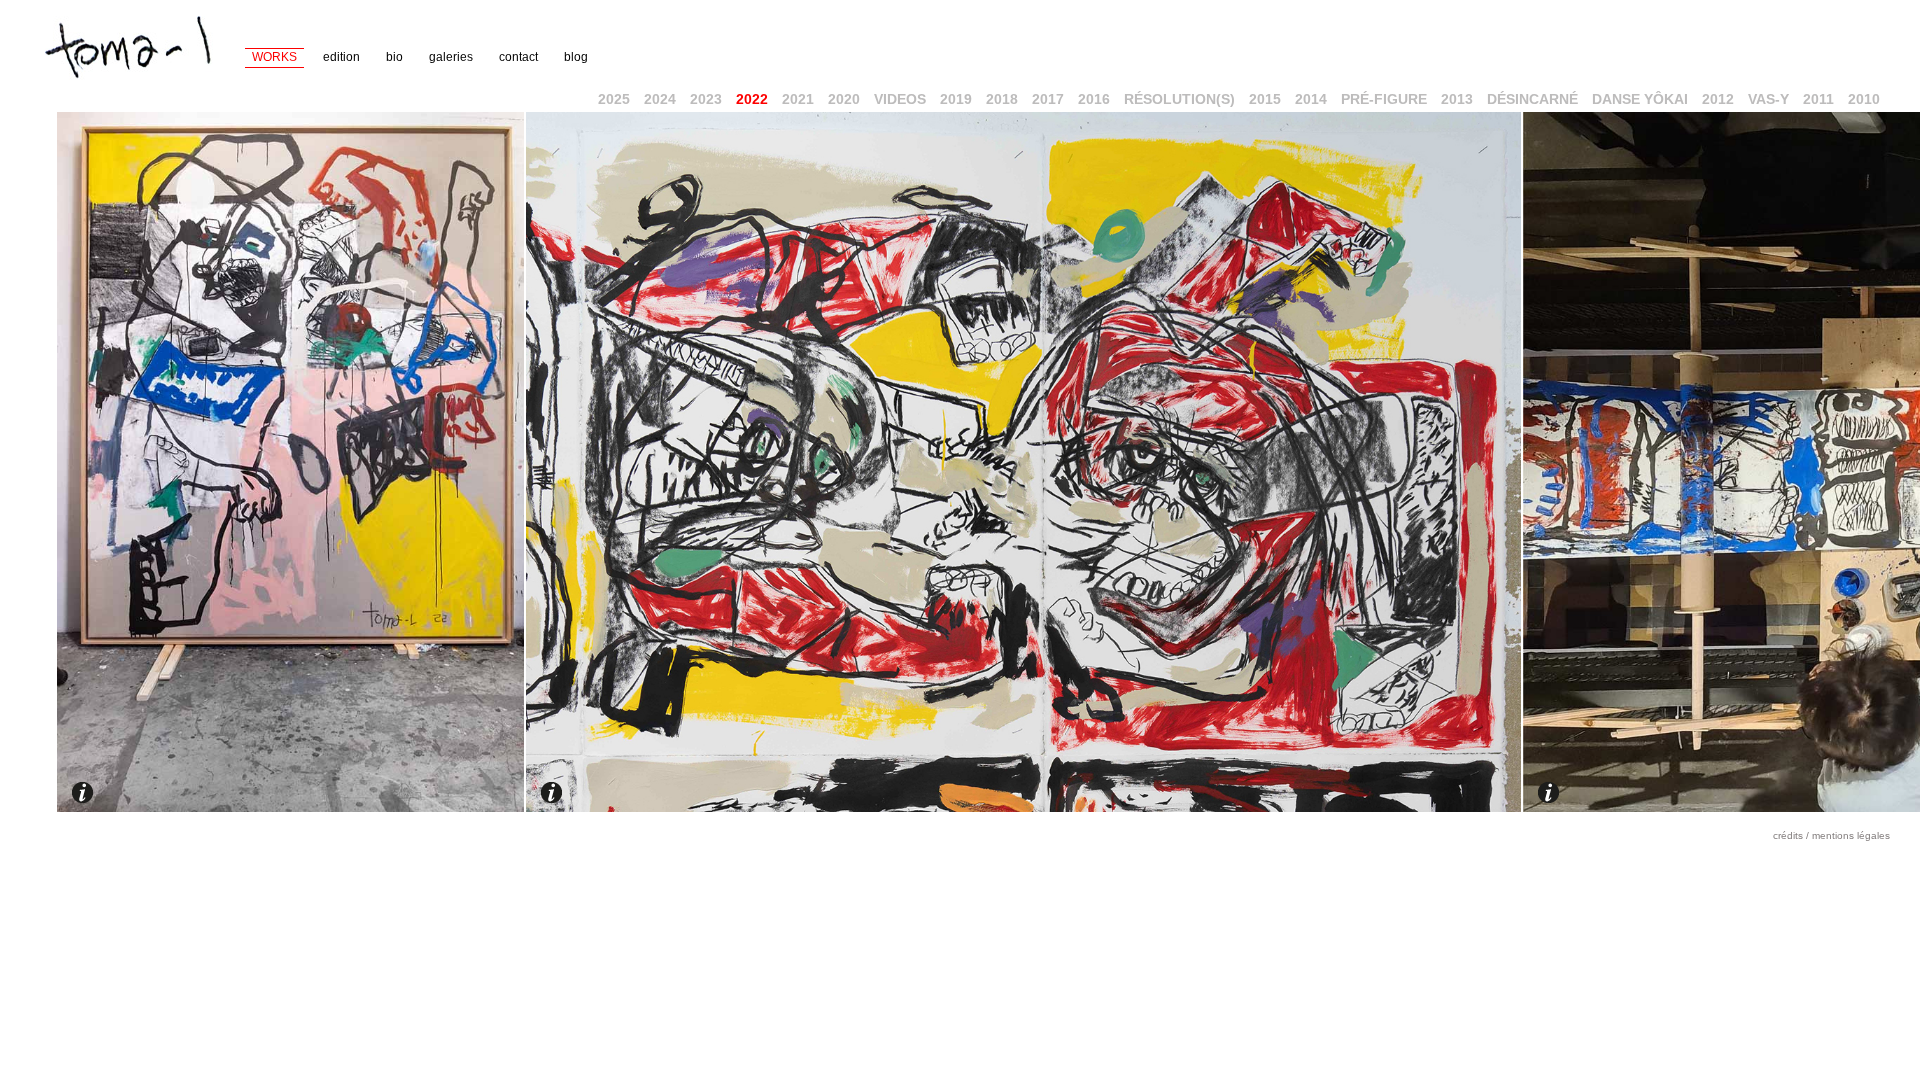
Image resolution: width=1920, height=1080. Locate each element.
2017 (1048, 99)
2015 (1265, 99)
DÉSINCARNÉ (1532, 99)
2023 (706, 99)
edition (341, 57)
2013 (1457, 99)
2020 (844, 99)
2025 (614, 99)
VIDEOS (900, 99)
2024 (660, 99)
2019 (956, 99)
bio (394, 57)
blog (576, 57)
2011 (1818, 99)
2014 (1311, 99)
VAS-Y (1768, 99)
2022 (752, 99)
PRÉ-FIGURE (1384, 99)
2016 (1094, 99)
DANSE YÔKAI (1640, 99)
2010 (1864, 99)
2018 (1002, 99)
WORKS (274, 57)
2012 (1718, 99)
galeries (451, 57)
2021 (798, 99)
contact (518, 57)
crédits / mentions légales (1831, 835)
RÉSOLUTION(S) (1179, 99)
